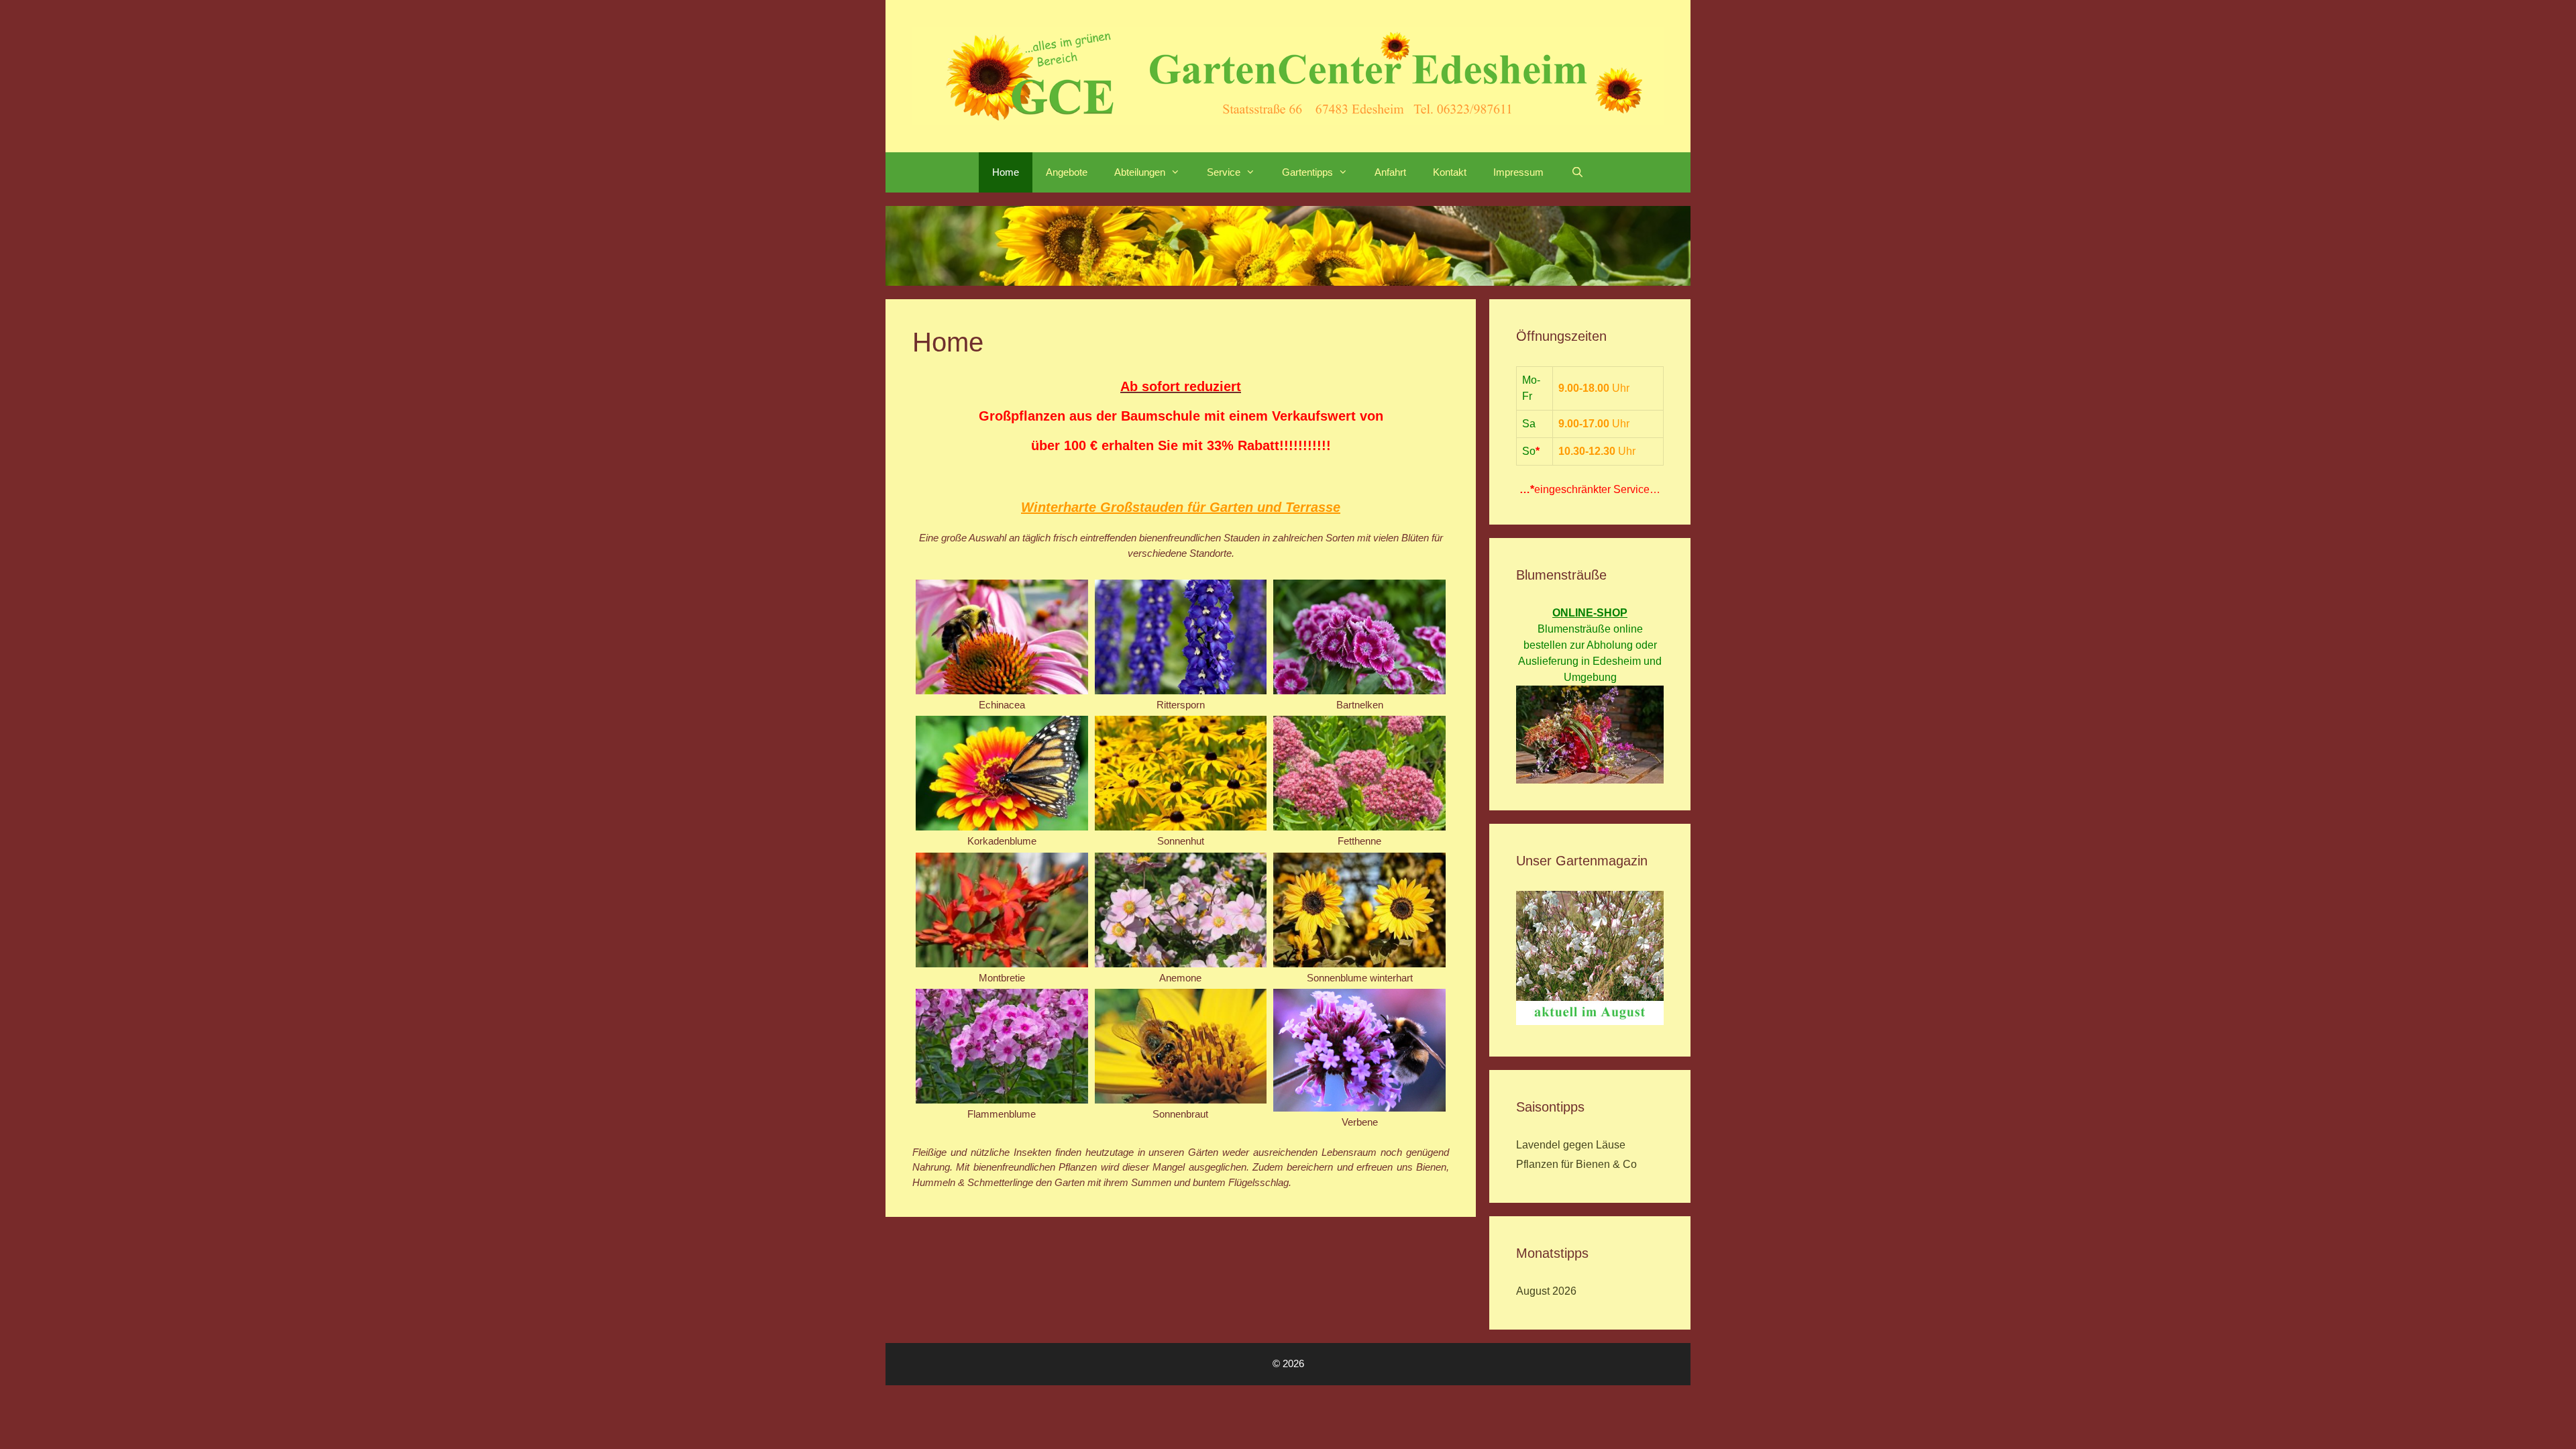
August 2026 (1546, 1291)
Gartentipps (1307, 172)
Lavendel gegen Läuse (1571, 1145)
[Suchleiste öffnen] (1577, 172)
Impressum (1518, 172)
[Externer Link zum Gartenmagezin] (1590, 1021)
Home (1006, 172)
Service (1224, 172)
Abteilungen (1140, 172)
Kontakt (1450, 172)
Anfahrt (1390, 172)
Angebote (1067, 172)
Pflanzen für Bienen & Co (1576, 1164)
